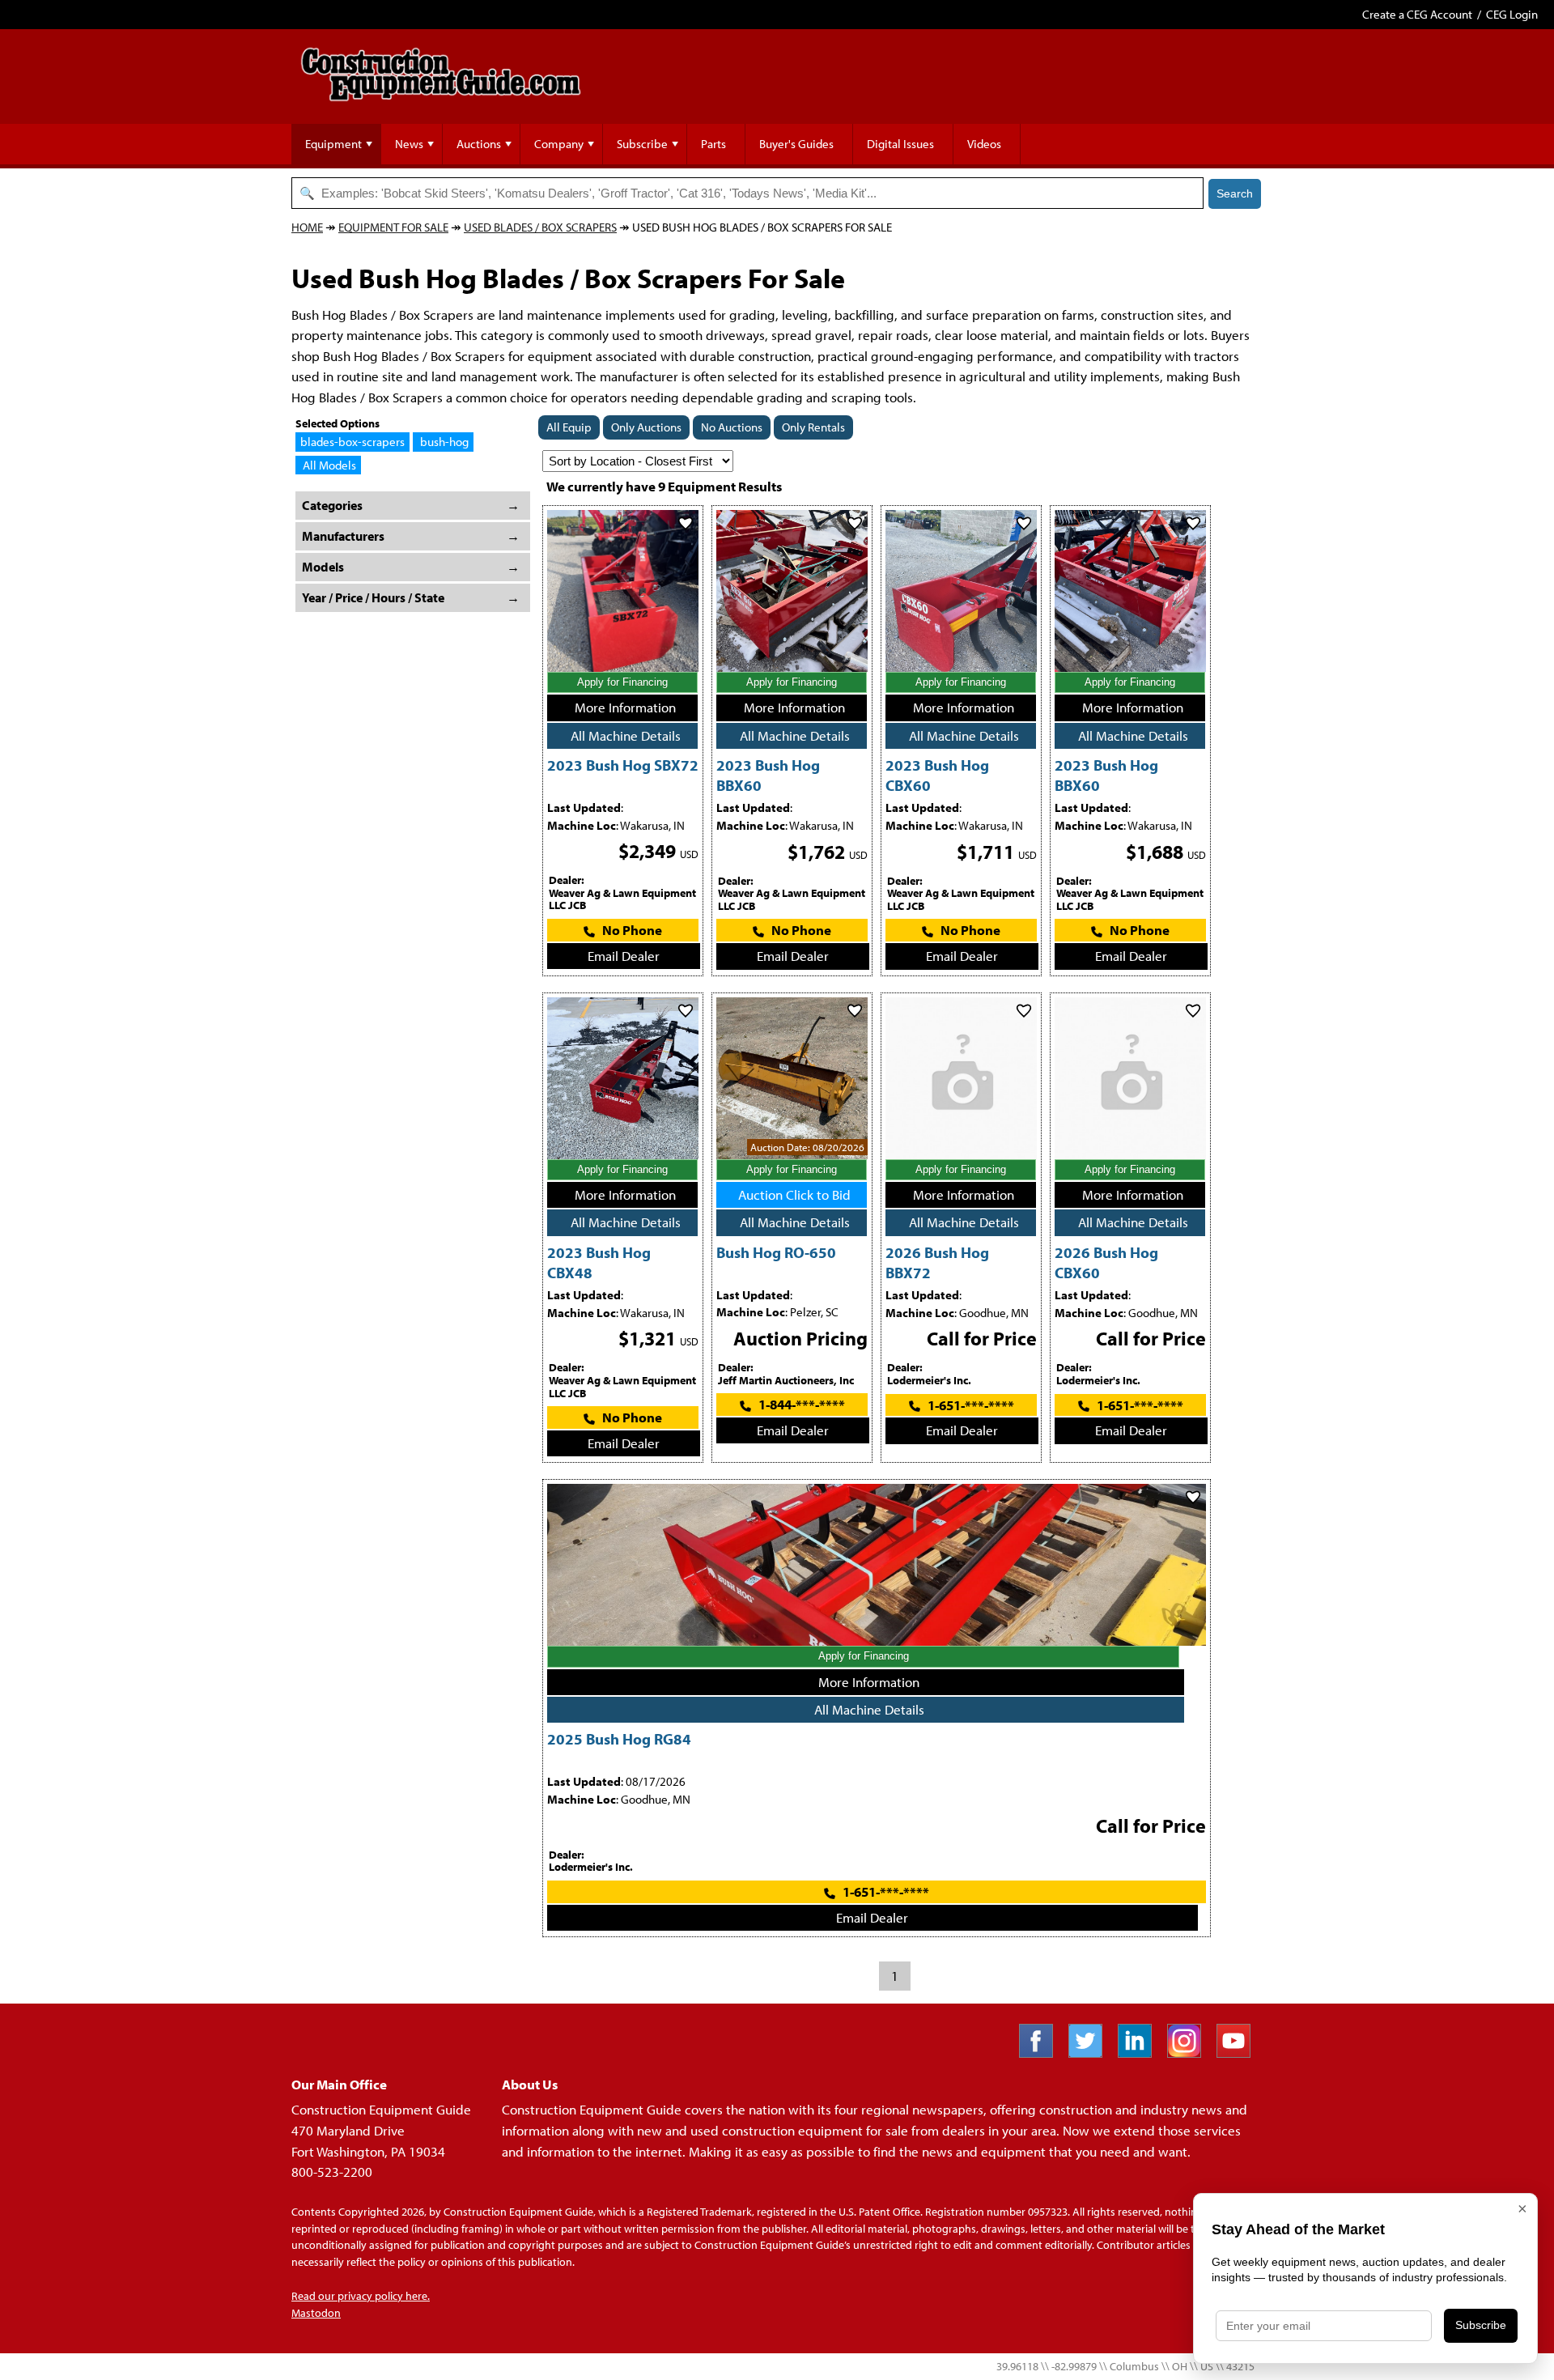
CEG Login (1512, 14)
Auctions (479, 144)
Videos (984, 144)
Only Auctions (646, 427)
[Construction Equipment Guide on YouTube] (1240, 2053)
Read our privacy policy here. (361, 2296)
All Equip (569, 427)
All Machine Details (626, 735)
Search (1235, 193)
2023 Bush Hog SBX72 (623, 765)
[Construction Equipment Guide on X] (1091, 2053)
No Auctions (732, 427)
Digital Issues (900, 144)
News (409, 144)
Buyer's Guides (796, 144)
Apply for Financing (622, 682)
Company (559, 144)
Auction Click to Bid (794, 1194)
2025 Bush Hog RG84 (619, 1738)
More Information (625, 707)
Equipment (333, 144)
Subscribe (642, 144)
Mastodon (316, 2313)
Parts (713, 144)
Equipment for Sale (393, 227)
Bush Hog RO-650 (776, 1252)
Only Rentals (813, 427)
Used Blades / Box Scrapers (540, 227)
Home (307, 227)
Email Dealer (624, 956)
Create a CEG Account (1417, 14)
